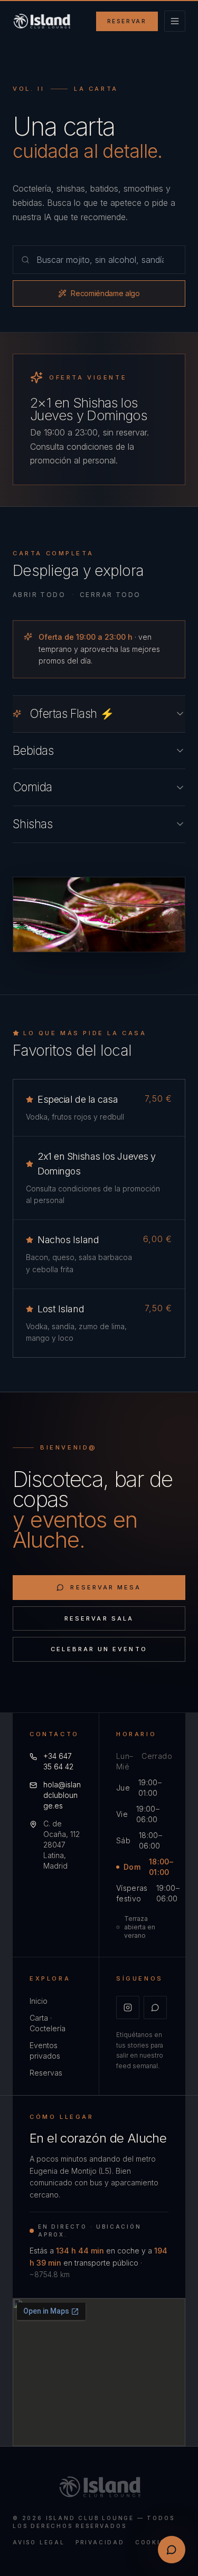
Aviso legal (39, 2542)
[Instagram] (128, 2007)
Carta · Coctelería (48, 2023)
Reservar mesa (106, 1587)
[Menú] (175, 21)
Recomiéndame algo (105, 293)
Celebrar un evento (99, 1649)
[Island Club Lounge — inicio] (41, 21)
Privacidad (100, 2542)
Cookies (153, 2542)
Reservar (127, 21)
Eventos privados (45, 2051)
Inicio (39, 2001)
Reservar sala (99, 1618)
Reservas (46, 2073)
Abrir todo (39, 595)
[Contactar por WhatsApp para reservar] (172, 2550)
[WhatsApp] (155, 2007)
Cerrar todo (110, 595)
